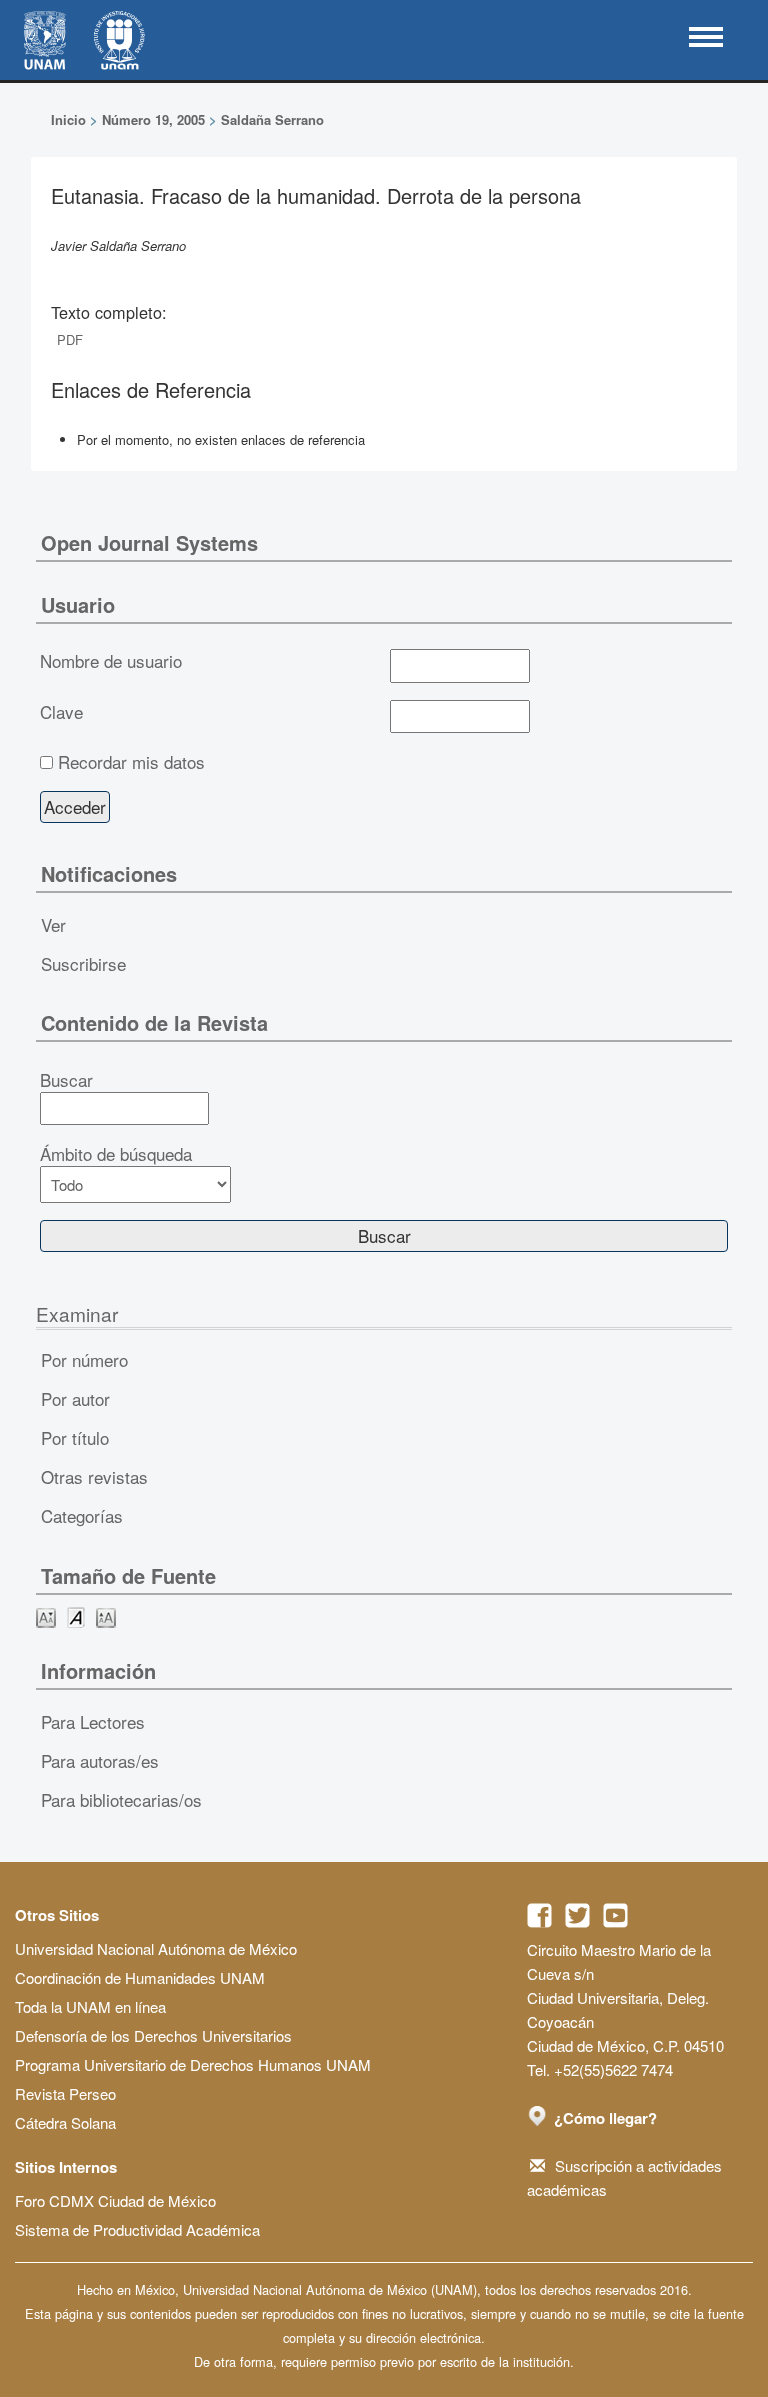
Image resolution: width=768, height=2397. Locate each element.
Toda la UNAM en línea (90, 2006)
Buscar (66, 1080)
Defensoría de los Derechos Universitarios (153, 2035)
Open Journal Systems (149, 542)
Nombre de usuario (111, 661)
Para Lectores (93, 1721)
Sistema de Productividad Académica (137, 2229)
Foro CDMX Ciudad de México (115, 2200)
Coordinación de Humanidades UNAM (140, 1977)
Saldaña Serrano (272, 119)
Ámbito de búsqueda (116, 1154)
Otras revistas (94, 1476)
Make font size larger (106, 1616)
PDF (70, 339)
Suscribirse (83, 963)
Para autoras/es (100, 1760)
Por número (84, 1359)
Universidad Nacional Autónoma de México (156, 1948)
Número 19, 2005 (153, 119)
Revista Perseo (65, 2093)
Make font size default (76, 1616)
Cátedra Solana (65, 2122)
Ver (53, 924)
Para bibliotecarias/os (121, 1799)
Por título (75, 1437)
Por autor (75, 1398)
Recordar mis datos (131, 762)
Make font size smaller (46, 1616)
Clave (61, 712)
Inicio (68, 119)
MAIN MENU (706, 37)
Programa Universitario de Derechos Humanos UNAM (193, 2064)
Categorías (82, 1515)
